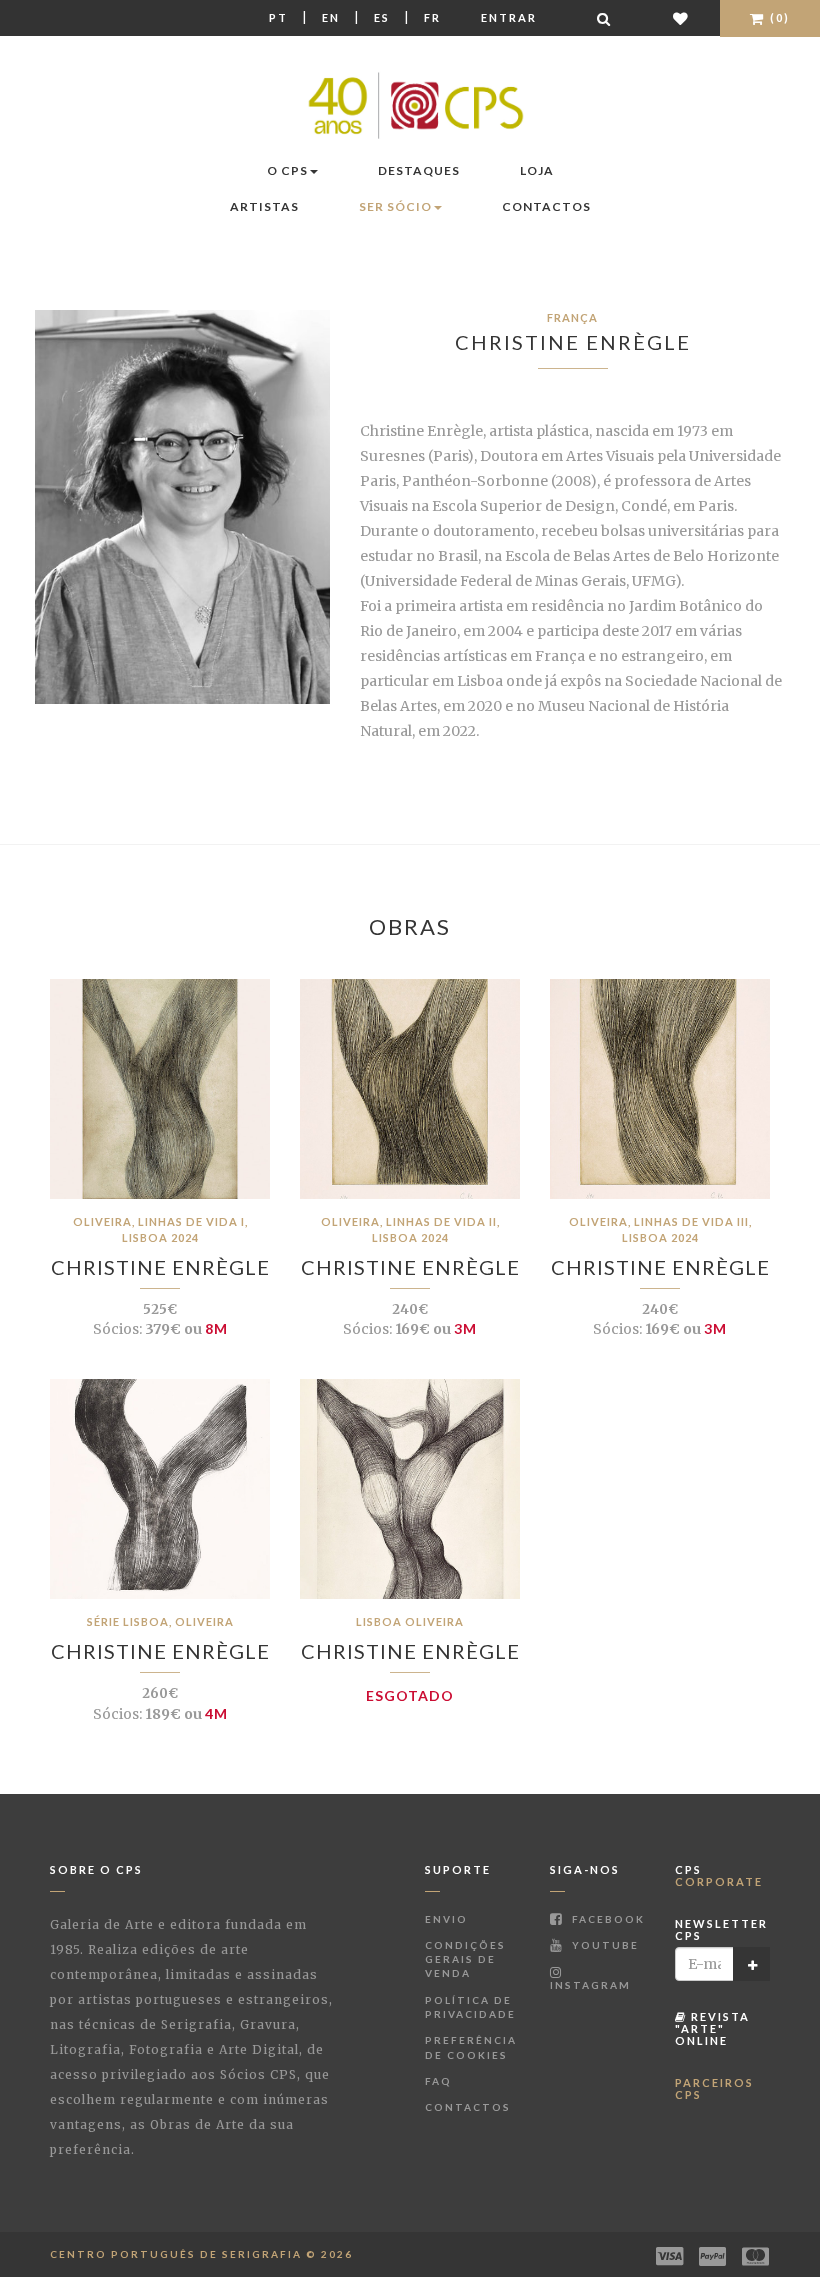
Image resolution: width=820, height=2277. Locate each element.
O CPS (287, 170)
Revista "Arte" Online (712, 2028)
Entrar (509, 17)
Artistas (264, 206)
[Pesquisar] (605, 18)
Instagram (590, 1985)
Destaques (419, 170)
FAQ (438, 2081)
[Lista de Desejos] (681, 18)
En (331, 17)
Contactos (546, 206)
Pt (278, 17)
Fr (432, 17)
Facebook (606, 1919)
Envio (446, 1919)
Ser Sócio (395, 206)
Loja (537, 170)
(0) (778, 17)
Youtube (603, 1945)
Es (382, 17)
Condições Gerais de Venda (465, 1959)
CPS (719, 1875)
